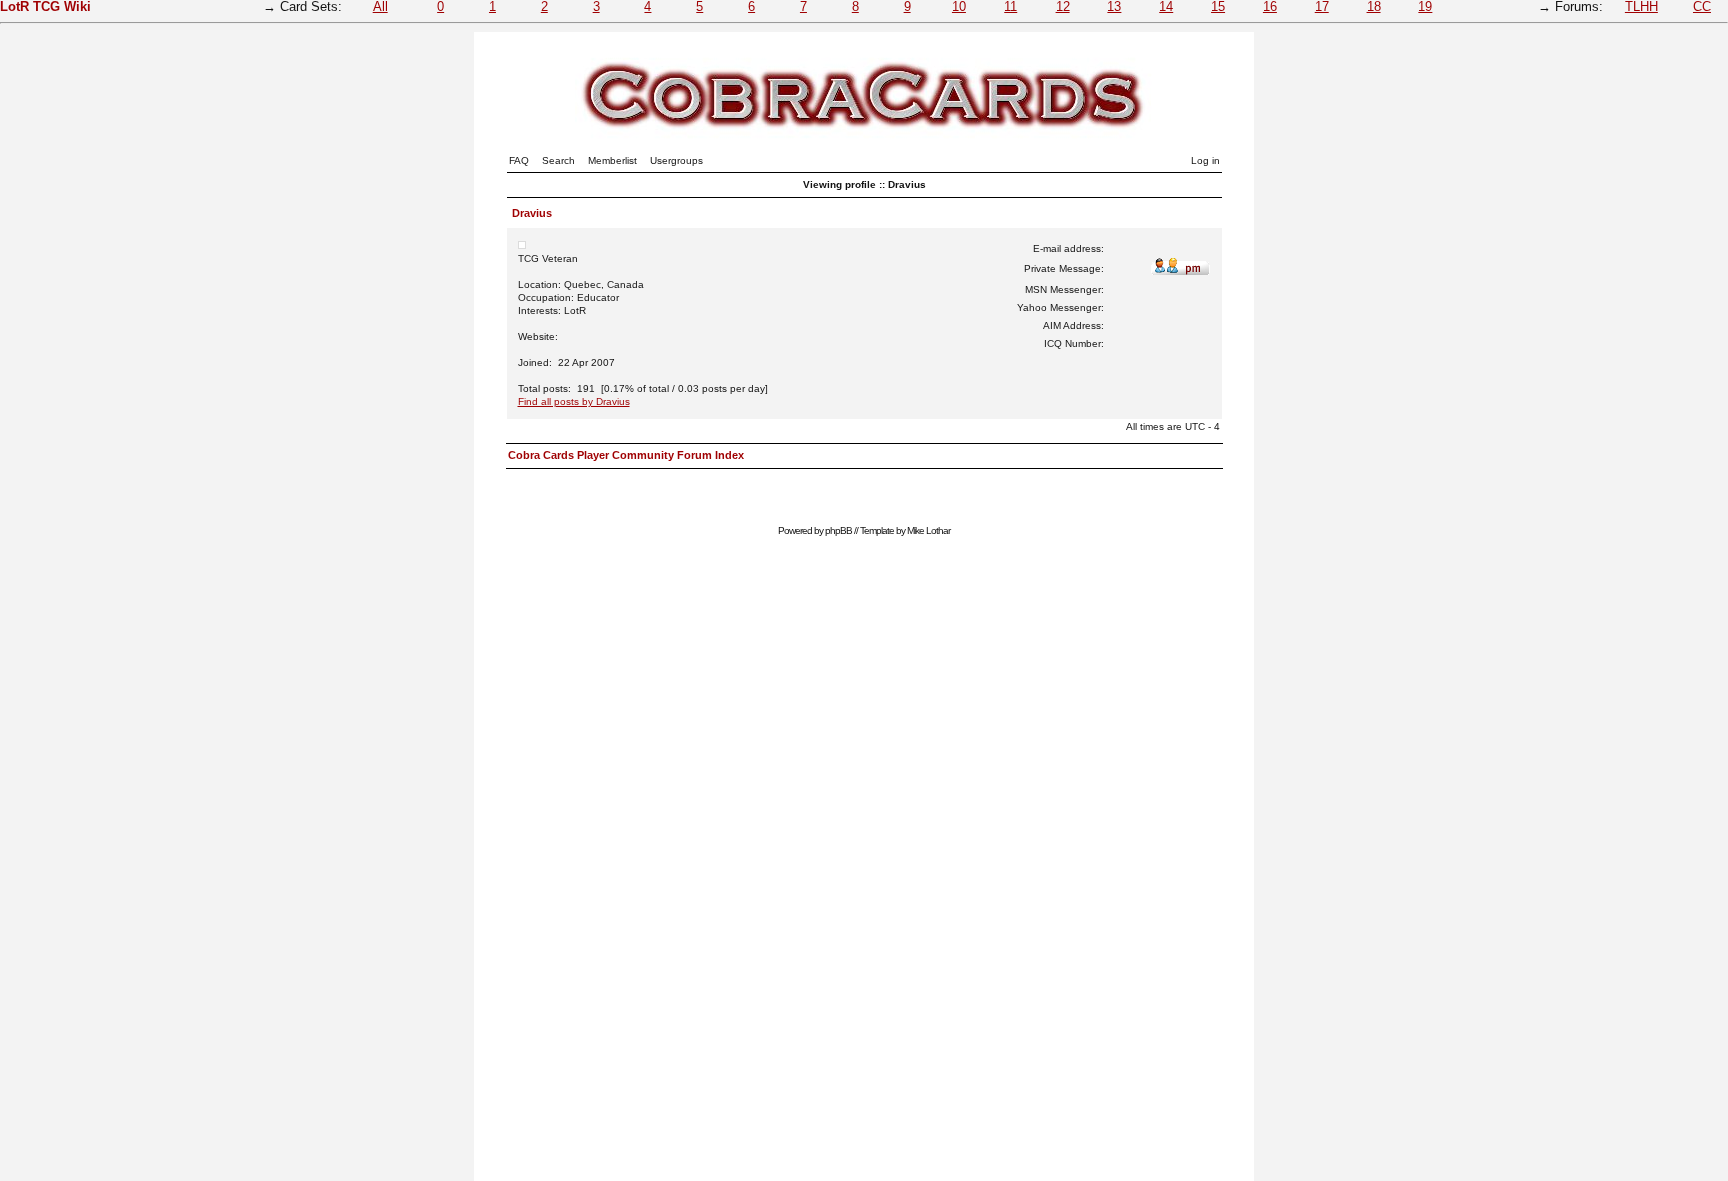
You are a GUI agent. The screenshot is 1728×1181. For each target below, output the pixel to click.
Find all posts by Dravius (574, 401)
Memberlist (612, 160)
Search (558, 160)
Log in (1205, 160)
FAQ (519, 160)
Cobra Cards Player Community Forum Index (626, 455)
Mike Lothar (928, 530)
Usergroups (676, 160)
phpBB (838, 530)
